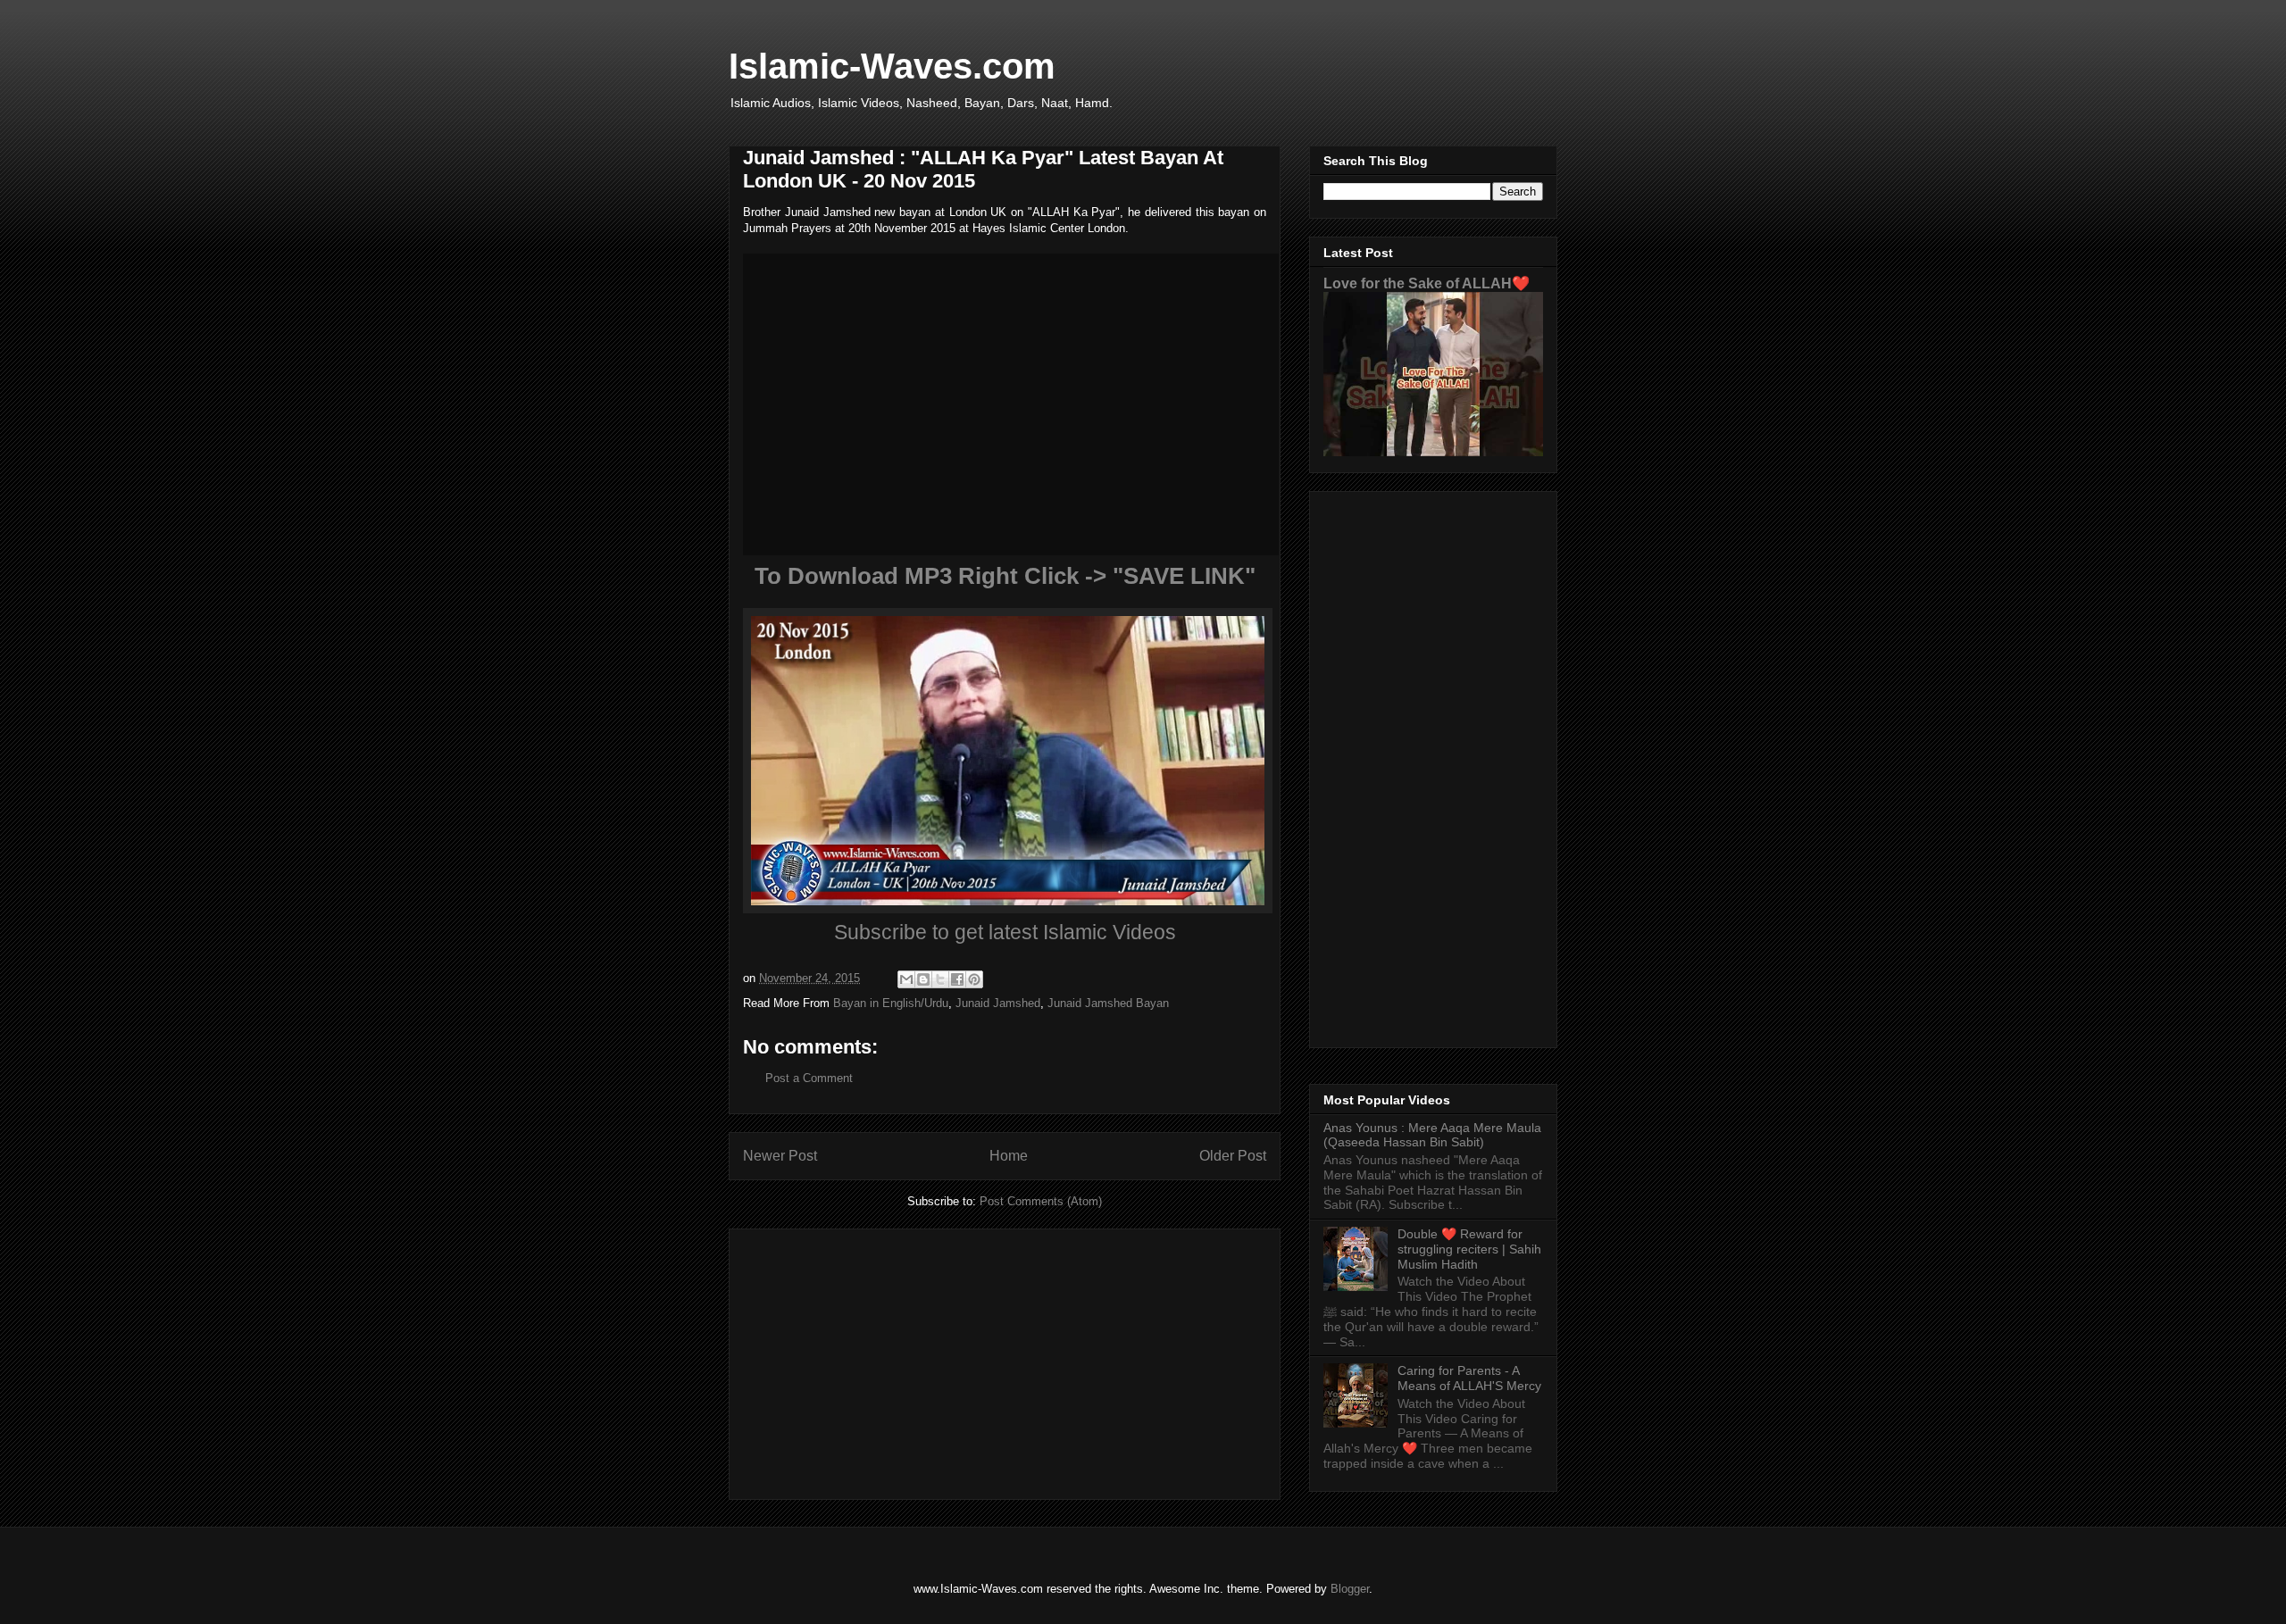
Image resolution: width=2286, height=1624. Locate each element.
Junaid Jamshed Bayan (1108, 1003)
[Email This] (906, 979)
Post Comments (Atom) (1041, 1201)
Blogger (1350, 1589)
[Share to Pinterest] (974, 979)
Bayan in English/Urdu (891, 1003)
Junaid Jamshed (998, 1003)
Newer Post (780, 1156)
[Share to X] (940, 979)
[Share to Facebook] (957, 979)
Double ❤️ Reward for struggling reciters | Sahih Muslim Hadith (1469, 1249)
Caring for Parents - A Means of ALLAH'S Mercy (1469, 1378)
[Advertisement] (1005, 1361)
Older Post (1233, 1156)
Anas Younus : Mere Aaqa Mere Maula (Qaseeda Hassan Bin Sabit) (1432, 1135)
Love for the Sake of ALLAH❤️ (1427, 283)
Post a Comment (809, 1078)
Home (1009, 1156)
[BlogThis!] (923, 979)
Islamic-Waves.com (892, 66)
